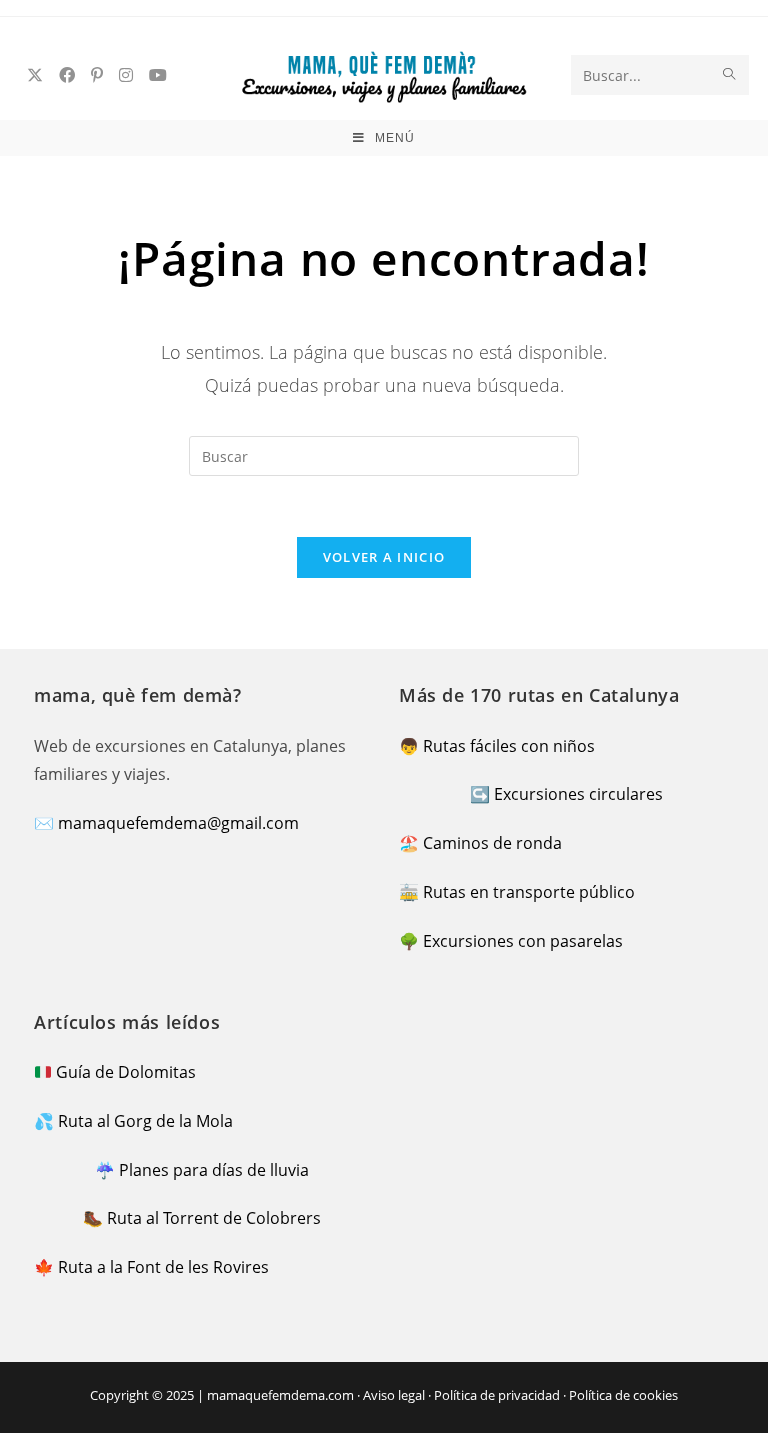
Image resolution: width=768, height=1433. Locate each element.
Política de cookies (623, 1395)
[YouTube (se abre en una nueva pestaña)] (158, 75)
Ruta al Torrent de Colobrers (214, 1218)
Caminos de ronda (492, 843)
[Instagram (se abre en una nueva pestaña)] (126, 75)
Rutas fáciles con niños (509, 746)
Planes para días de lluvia (214, 1170)
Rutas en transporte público (529, 892)
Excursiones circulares (578, 794)
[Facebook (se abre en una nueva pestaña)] (67, 75)
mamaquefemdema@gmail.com (178, 823)
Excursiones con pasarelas (523, 941)
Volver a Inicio (384, 557)
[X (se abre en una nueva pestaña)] (35, 75)
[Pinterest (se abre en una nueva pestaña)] (97, 75)
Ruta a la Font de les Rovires (163, 1267)
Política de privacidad (497, 1395)
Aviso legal (394, 1395)
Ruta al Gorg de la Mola (145, 1121)
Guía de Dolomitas (126, 1072)
